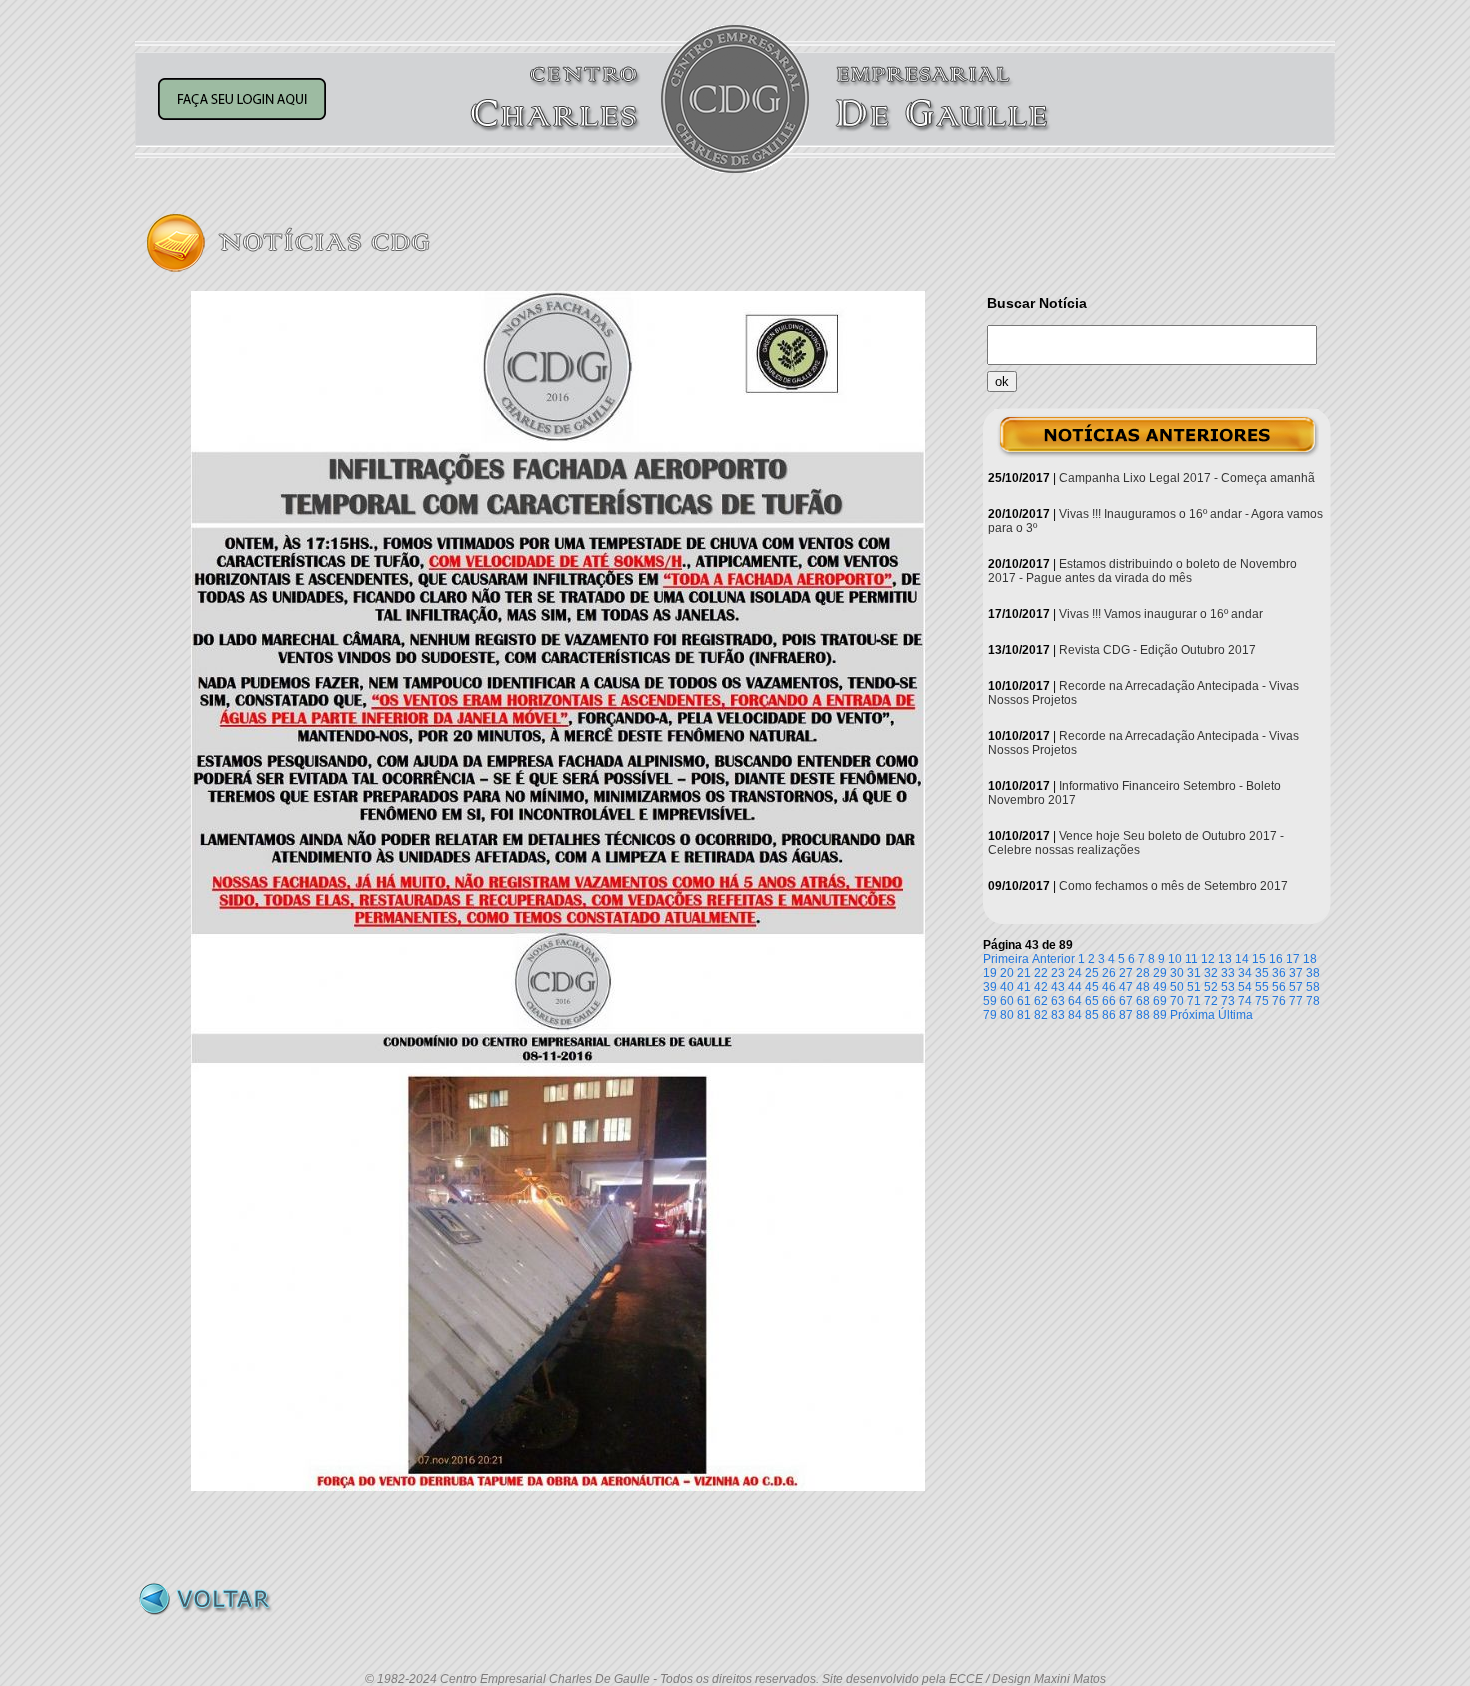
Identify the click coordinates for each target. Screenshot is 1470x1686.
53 (1228, 987)
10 (1175, 959)
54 (1245, 987)
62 (1041, 1001)
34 (1245, 973)
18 (1310, 959)
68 (1143, 1001)
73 (1228, 1001)
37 (1296, 973)
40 (1007, 987)
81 (1024, 1015)
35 (1262, 973)
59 (990, 1001)
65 (1092, 1001)
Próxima (1192, 1015)
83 (1058, 1015)
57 (1296, 987)
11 (1191, 959)
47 (1126, 987)
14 (1242, 959)
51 (1194, 987)
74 (1245, 1001)
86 (1109, 1015)
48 (1143, 987)
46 (1109, 987)
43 (1058, 987)
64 (1075, 1001)
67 (1126, 1001)
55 (1262, 987)
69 (1160, 1001)
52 (1211, 987)
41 (1024, 987)
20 (1007, 973)
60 (1007, 1001)
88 (1143, 1015)
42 (1041, 987)
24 (1075, 973)
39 (990, 987)
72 (1211, 1001)
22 (1041, 973)
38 (1313, 973)
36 (1279, 973)
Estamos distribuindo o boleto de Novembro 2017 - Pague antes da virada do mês (1142, 571)
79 (990, 1015)
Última (1235, 1015)
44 (1075, 987)
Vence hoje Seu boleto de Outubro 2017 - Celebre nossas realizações (1136, 843)
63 (1058, 1001)
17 (1293, 959)
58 (1313, 987)
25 (1092, 973)
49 (1160, 987)
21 (1024, 973)
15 (1259, 959)
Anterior (1053, 959)
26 (1109, 973)
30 (1177, 973)
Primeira (1006, 959)
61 (1024, 1001)
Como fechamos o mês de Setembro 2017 (1173, 886)
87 (1126, 1015)
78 (1313, 1001)
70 (1177, 1001)
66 (1109, 1001)
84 (1075, 1015)
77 (1296, 1001)
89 (1160, 1015)
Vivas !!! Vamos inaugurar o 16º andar (1161, 614)
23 (1058, 973)
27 (1126, 973)
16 (1276, 959)
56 (1279, 987)
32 (1211, 973)
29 (1160, 973)
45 (1092, 987)
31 (1194, 973)
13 (1225, 959)
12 (1208, 959)
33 (1228, 973)
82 (1041, 1015)
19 (990, 973)
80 (1007, 1015)
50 (1177, 987)
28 (1143, 973)
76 (1279, 1001)
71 (1194, 1001)
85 (1092, 1015)
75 (1262, 1001)
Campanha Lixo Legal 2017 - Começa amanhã (1187, 478)
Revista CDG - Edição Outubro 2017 (1157, 650)
